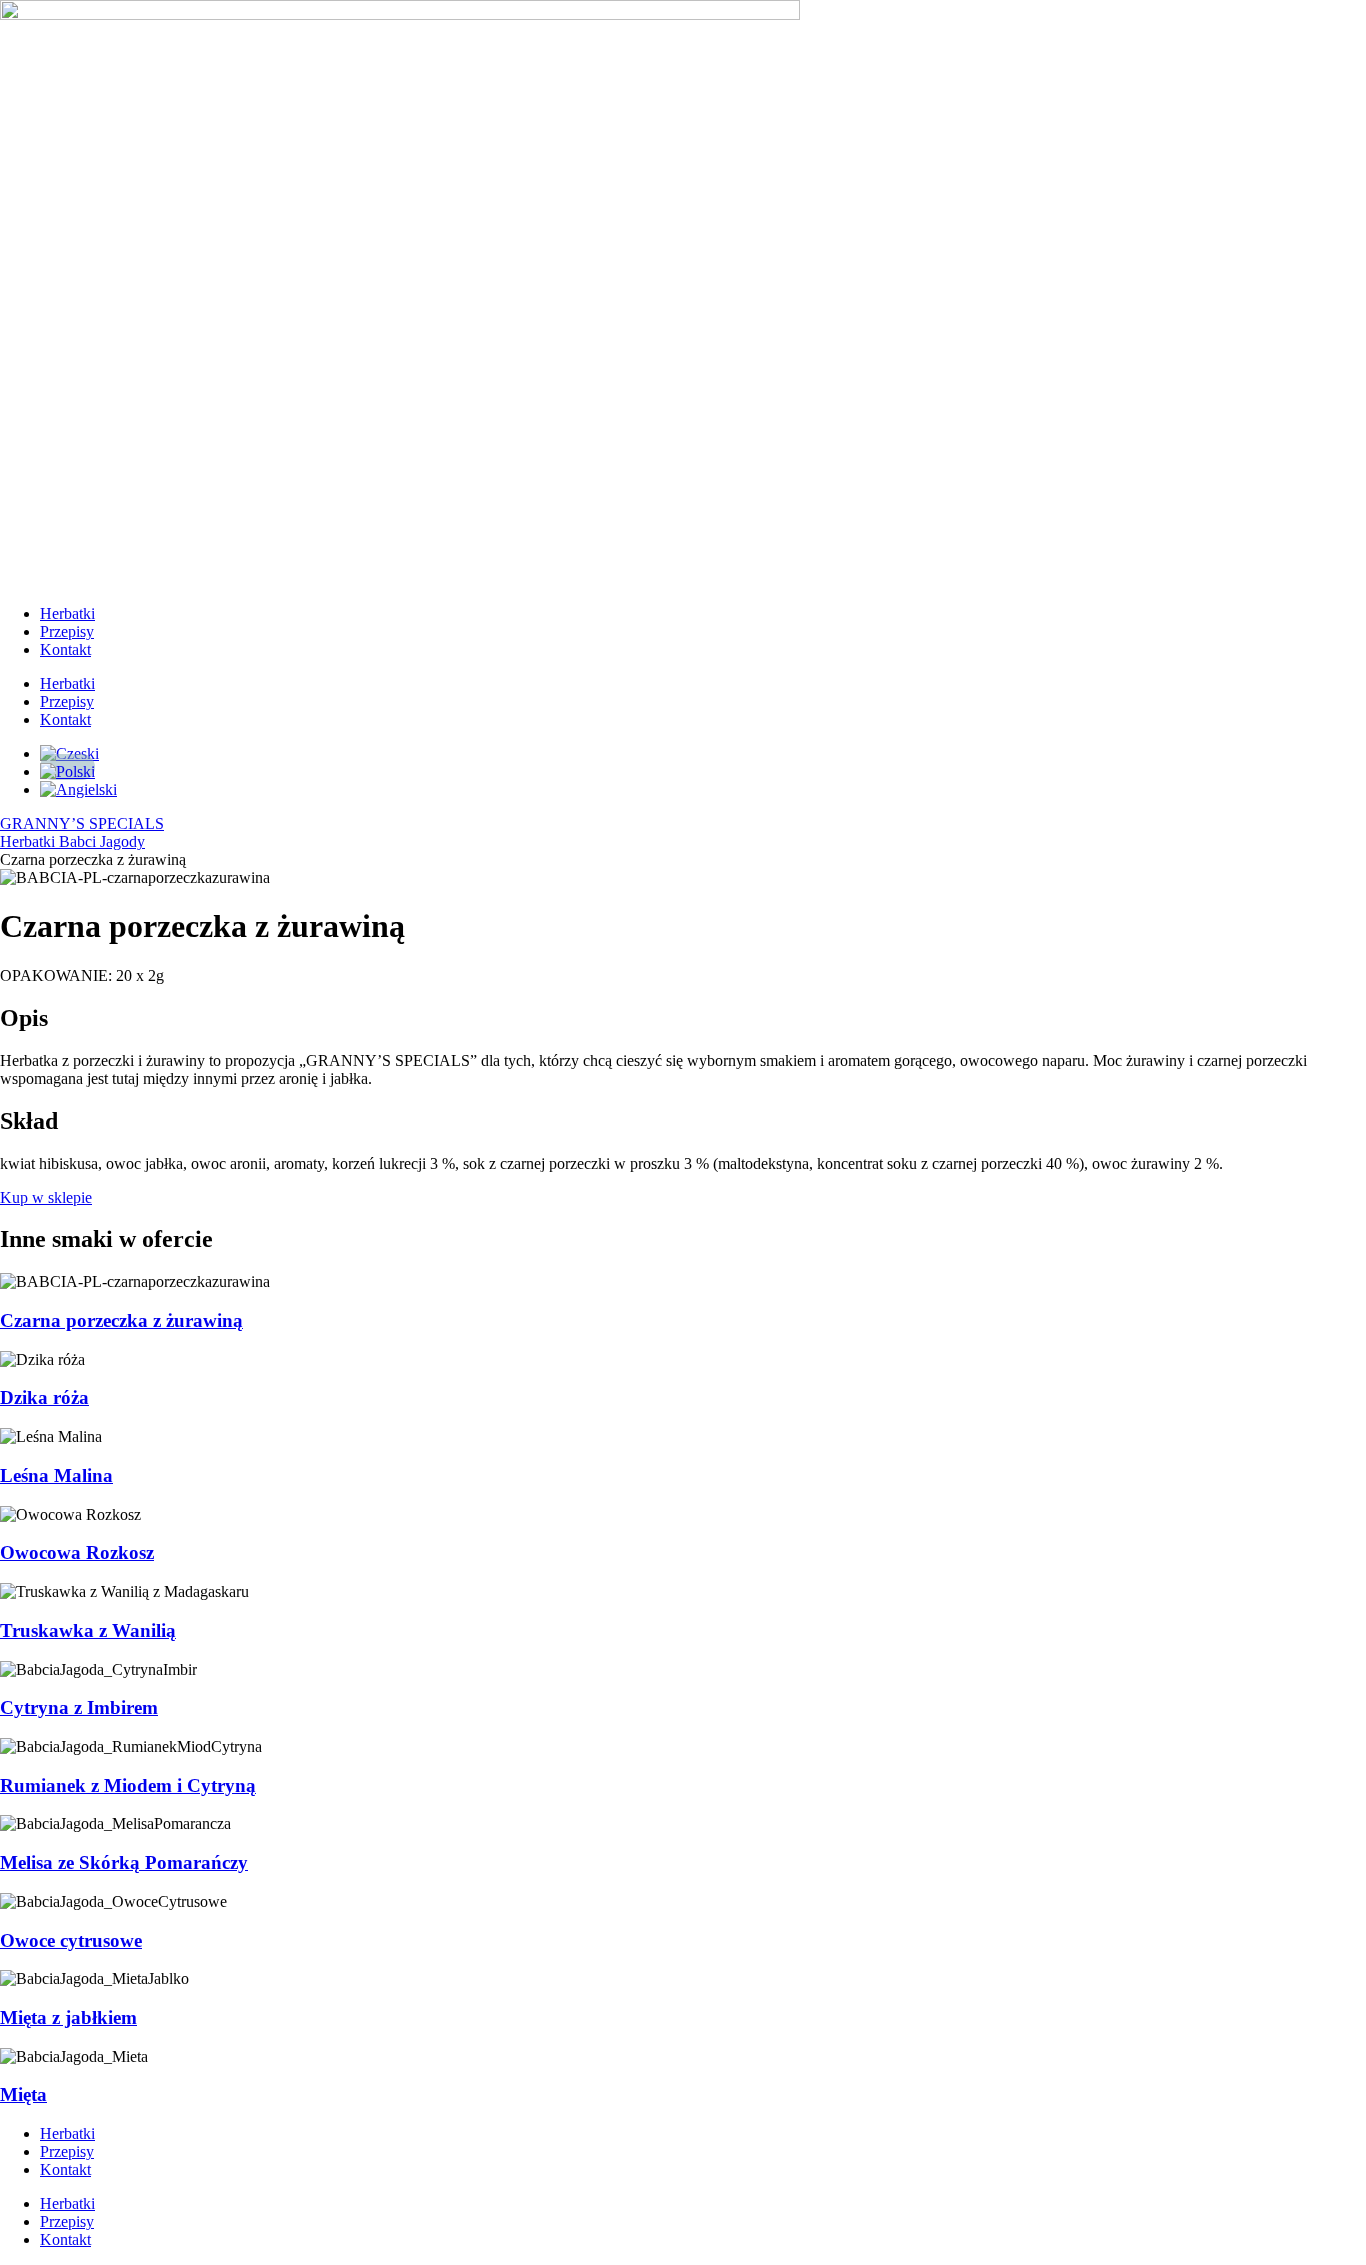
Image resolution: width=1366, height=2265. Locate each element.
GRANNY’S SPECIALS (82, 823)
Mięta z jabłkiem (68, 2017)
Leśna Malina (56, 1475)
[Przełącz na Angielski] (78, 789)
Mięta (23, 2094)
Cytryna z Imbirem (79, 1707)
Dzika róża (44, 1397)
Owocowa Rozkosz (77, 1552)
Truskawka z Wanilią (88, 1630)
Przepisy (67, 631)
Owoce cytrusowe (71, 1940)
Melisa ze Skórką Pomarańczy (124, 1862)
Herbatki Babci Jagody (72, 841)
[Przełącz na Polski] (67, 767)
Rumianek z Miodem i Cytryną (128, 1785)
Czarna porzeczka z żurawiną (121, 1320)
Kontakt (65, 649)
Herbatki (67, 613)
